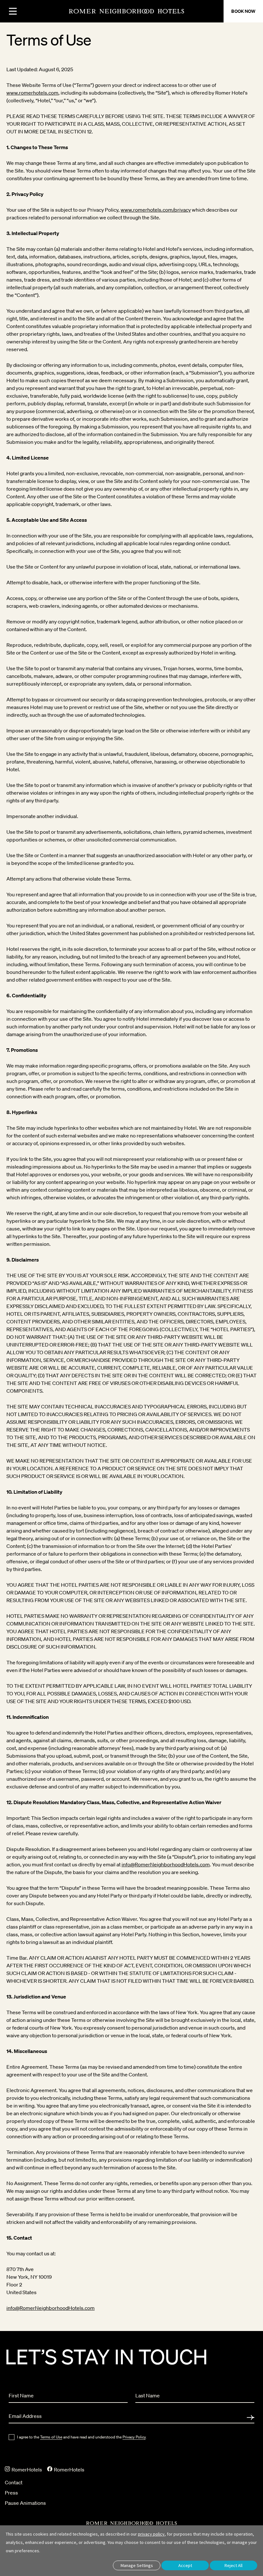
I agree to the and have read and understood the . (82, 2437)
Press (11, 2493)
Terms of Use (51, 2437)
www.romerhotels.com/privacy (156, 210)
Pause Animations (25, 2503)
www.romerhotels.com (32, 93)
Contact (14, 2482)
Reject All (233, 2565)
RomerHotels (26, 2470)
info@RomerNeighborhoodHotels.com (166, 1864)
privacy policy (151, 2534)
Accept (185, 2565)
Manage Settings (137, 2565)
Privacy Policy (134, 2437)
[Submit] (250, 2418)
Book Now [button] (243, 11)
